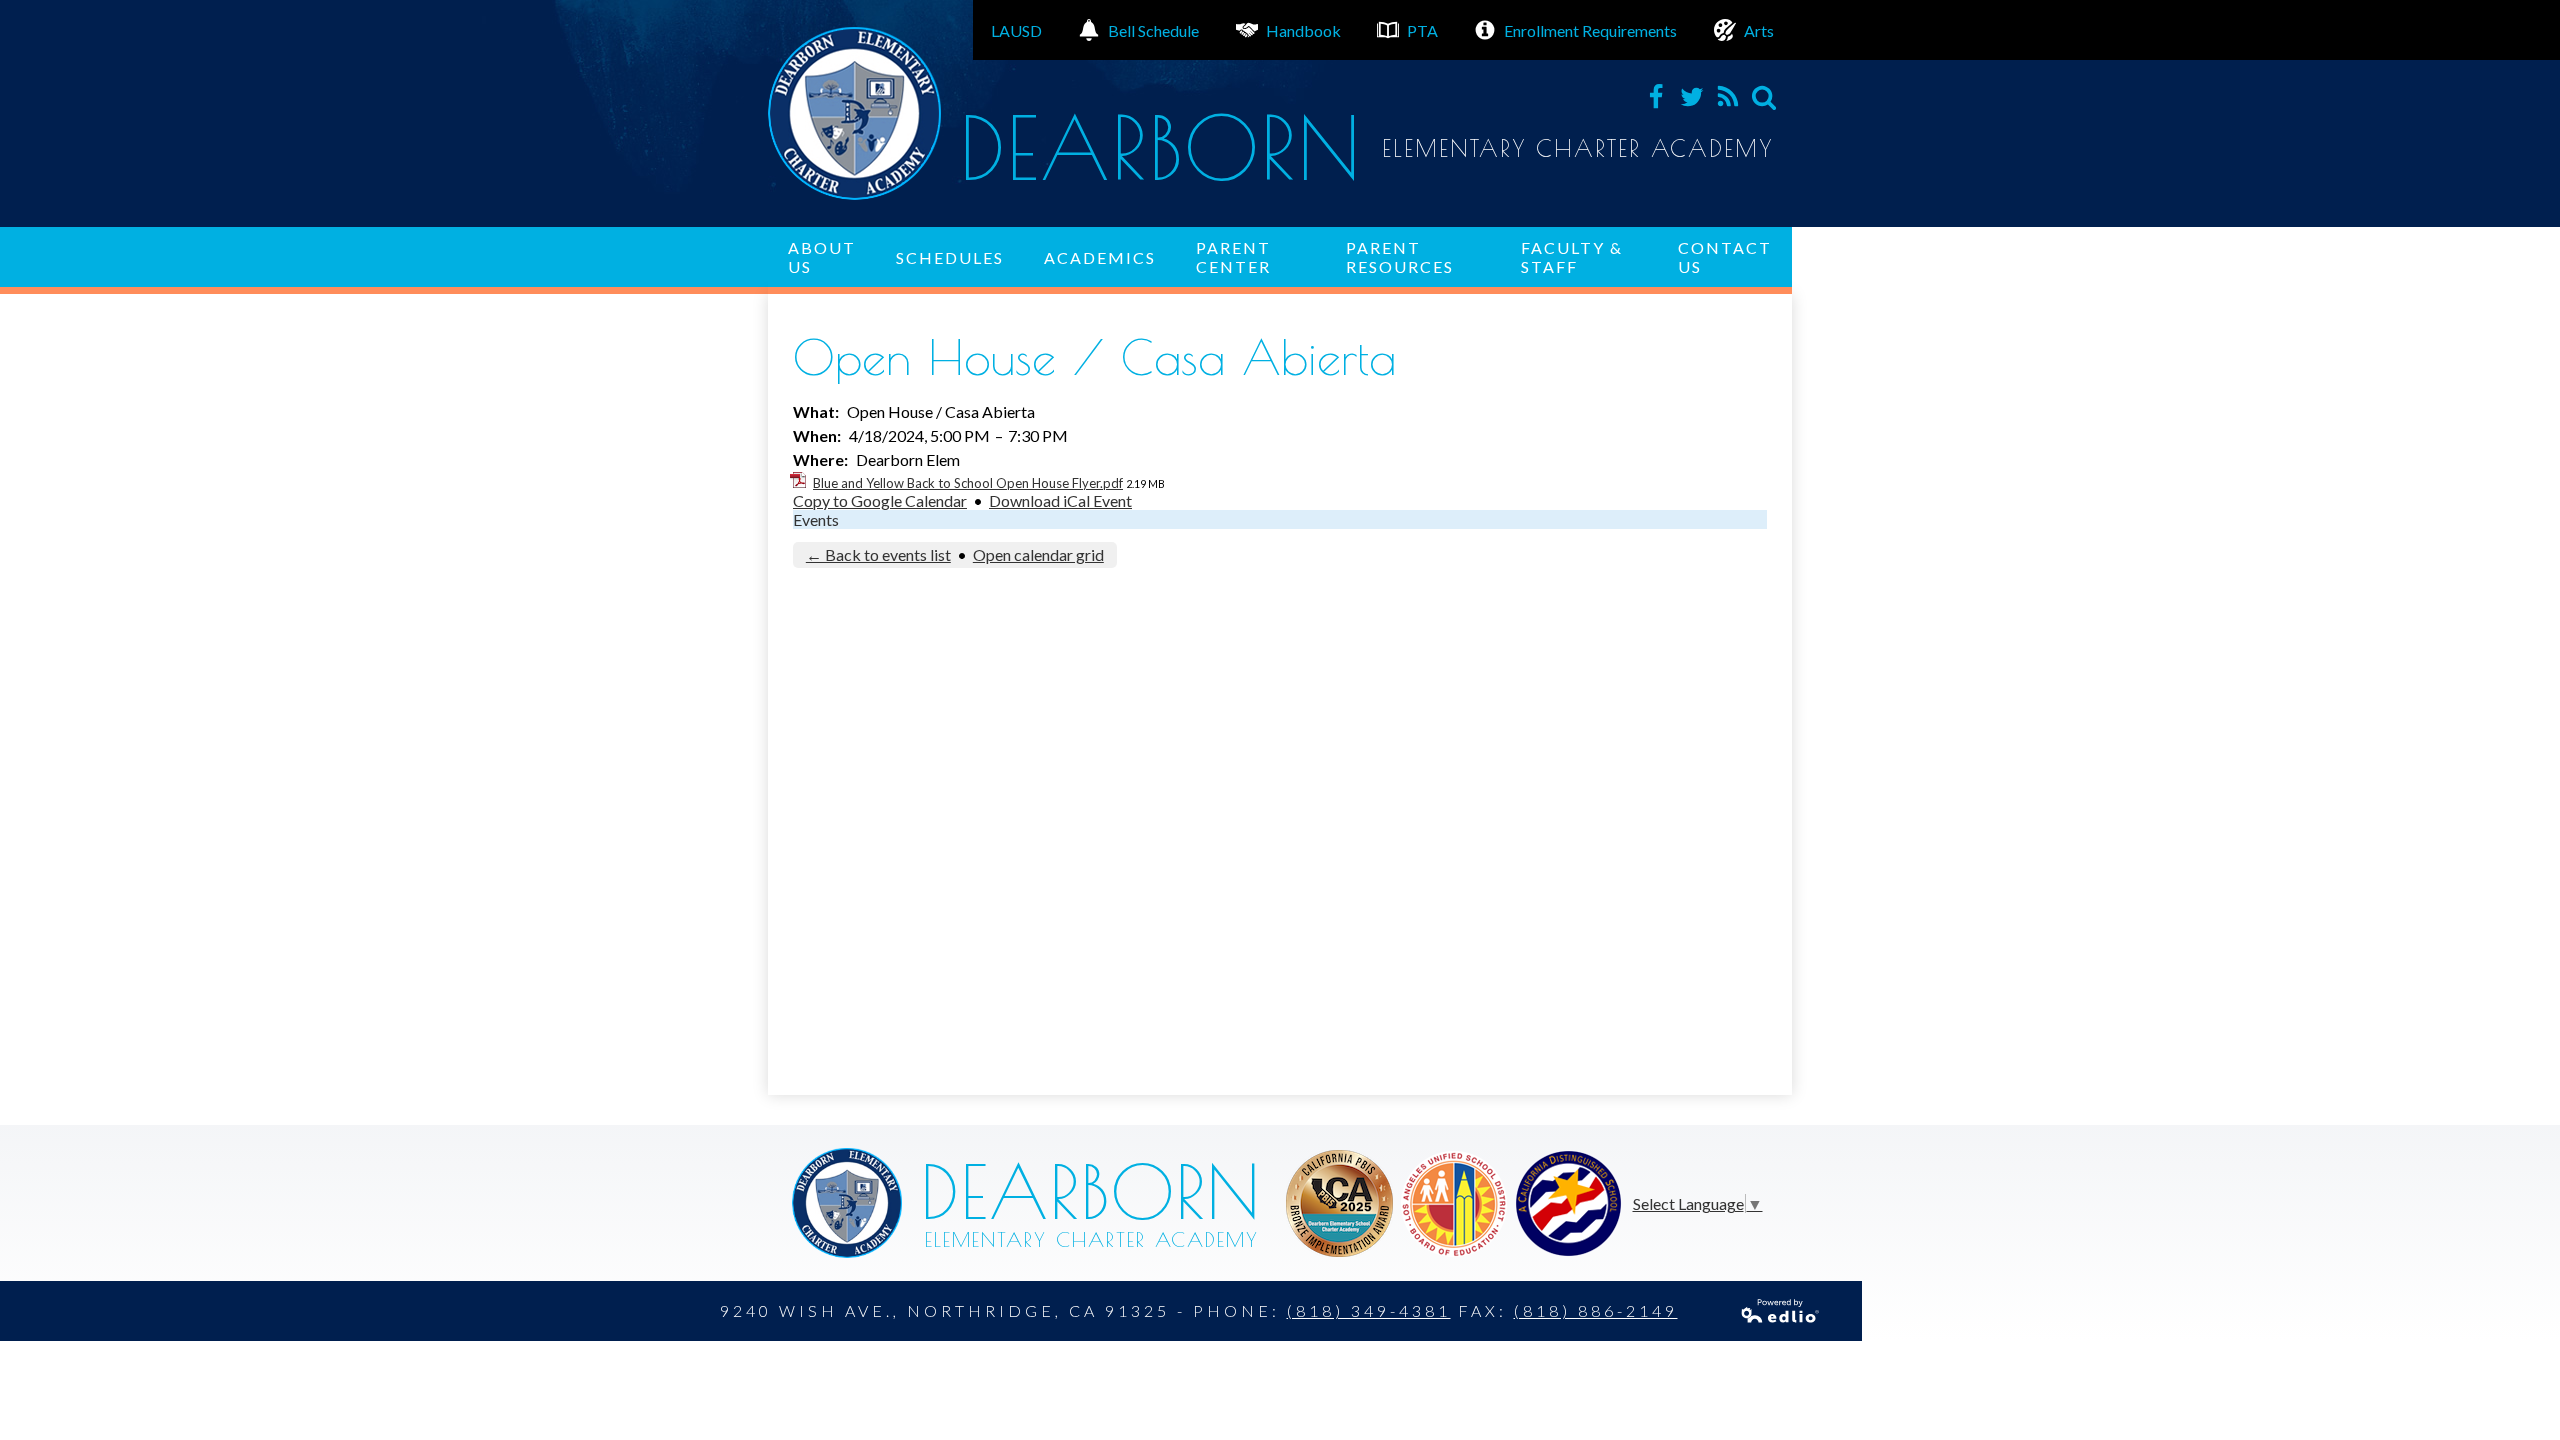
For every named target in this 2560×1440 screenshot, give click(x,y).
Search (1764, 97)
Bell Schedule (1153, 30)
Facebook (1656, 97)
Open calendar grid (1038, 554)
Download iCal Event (1060, 500)
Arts (1759, 30)
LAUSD (1016, 30)
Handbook (1303, 30)
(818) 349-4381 (1369, 1310)
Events (816, 519)
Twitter (1692, 97)
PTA (1422, 30)
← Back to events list (878, 554)
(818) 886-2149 (1596, 1310)
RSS (1728, 97)
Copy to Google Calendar (880, 500)
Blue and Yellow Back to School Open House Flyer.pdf (968, 483)
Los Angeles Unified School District (1339, 1203)
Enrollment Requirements (1590, 30)
